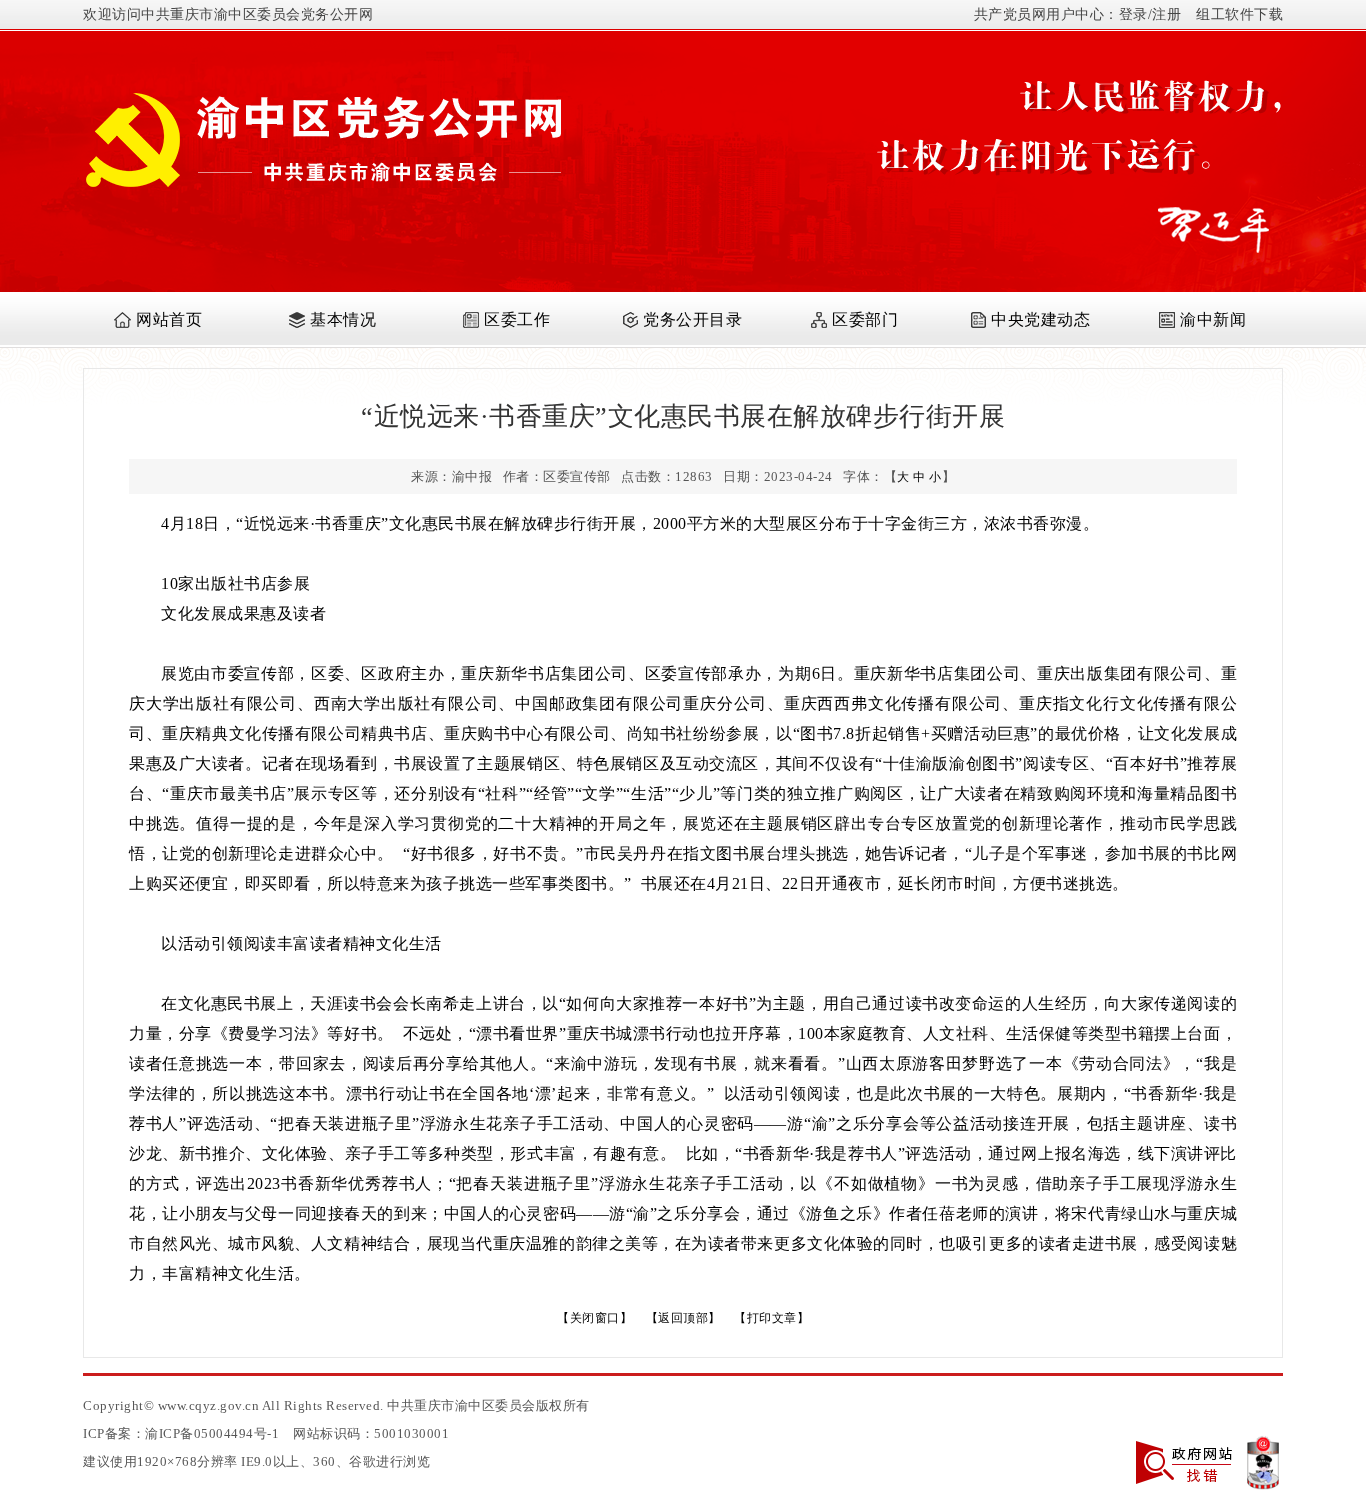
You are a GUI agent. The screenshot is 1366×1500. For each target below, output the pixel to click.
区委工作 (517, 319)
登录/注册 (1150, 14)
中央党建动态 (1040, 319)
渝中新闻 (1213, 319)
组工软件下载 (1239, 14)
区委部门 (865, 319)
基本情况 (343, 319)
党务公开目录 (692, 319)
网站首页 (169, 319)
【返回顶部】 (683, 1318)
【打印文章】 (771, 1318)
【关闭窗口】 (594, 1318)
